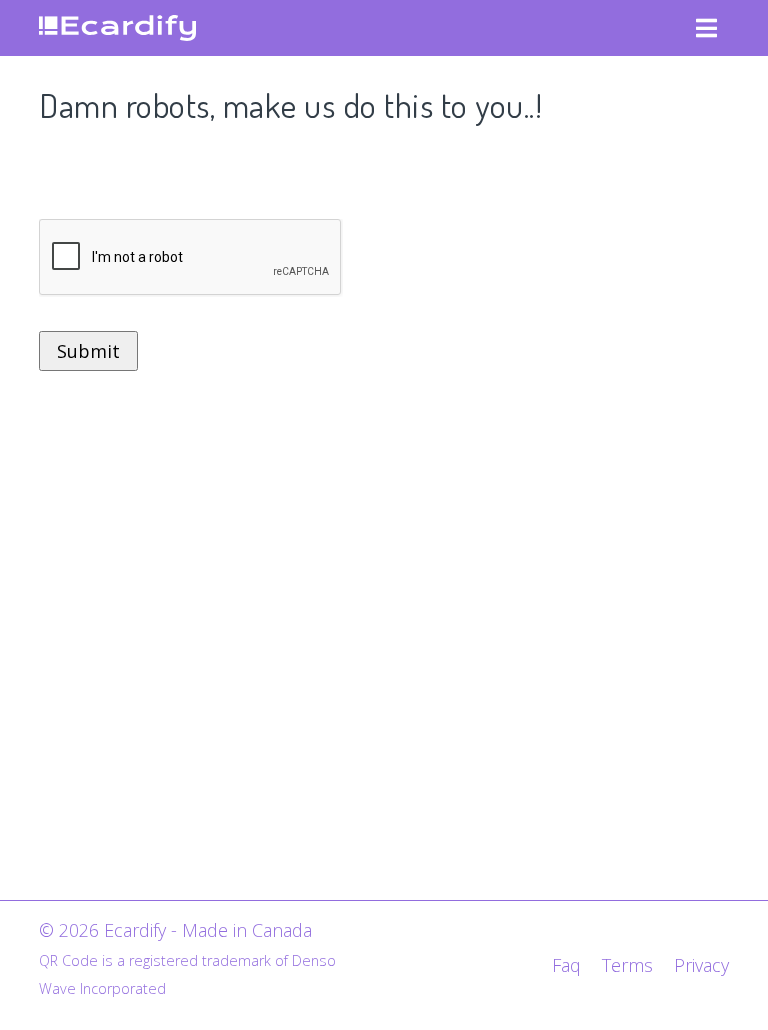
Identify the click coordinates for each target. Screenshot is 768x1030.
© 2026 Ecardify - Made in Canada (175, 930)
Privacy (701, 965)
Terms (627, 965)
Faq (566, 965)
